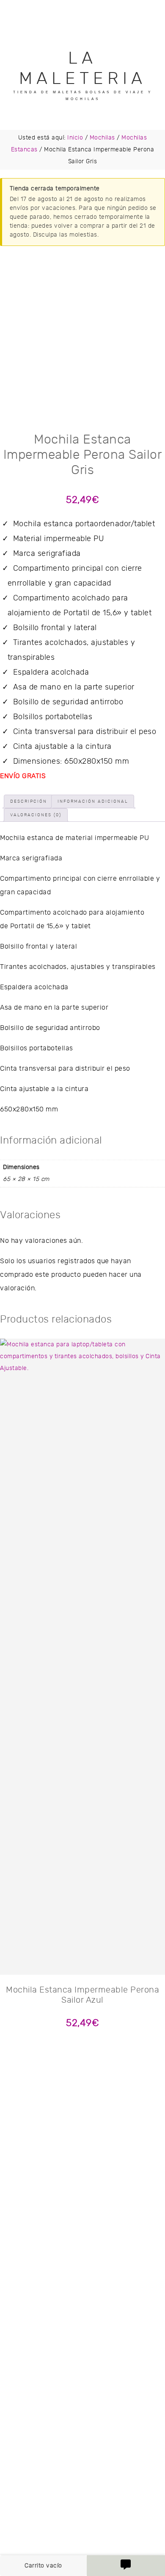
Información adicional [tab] (93, 801)
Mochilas (102, 138)
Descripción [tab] (29, 801)
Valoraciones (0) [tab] (36, 815)
